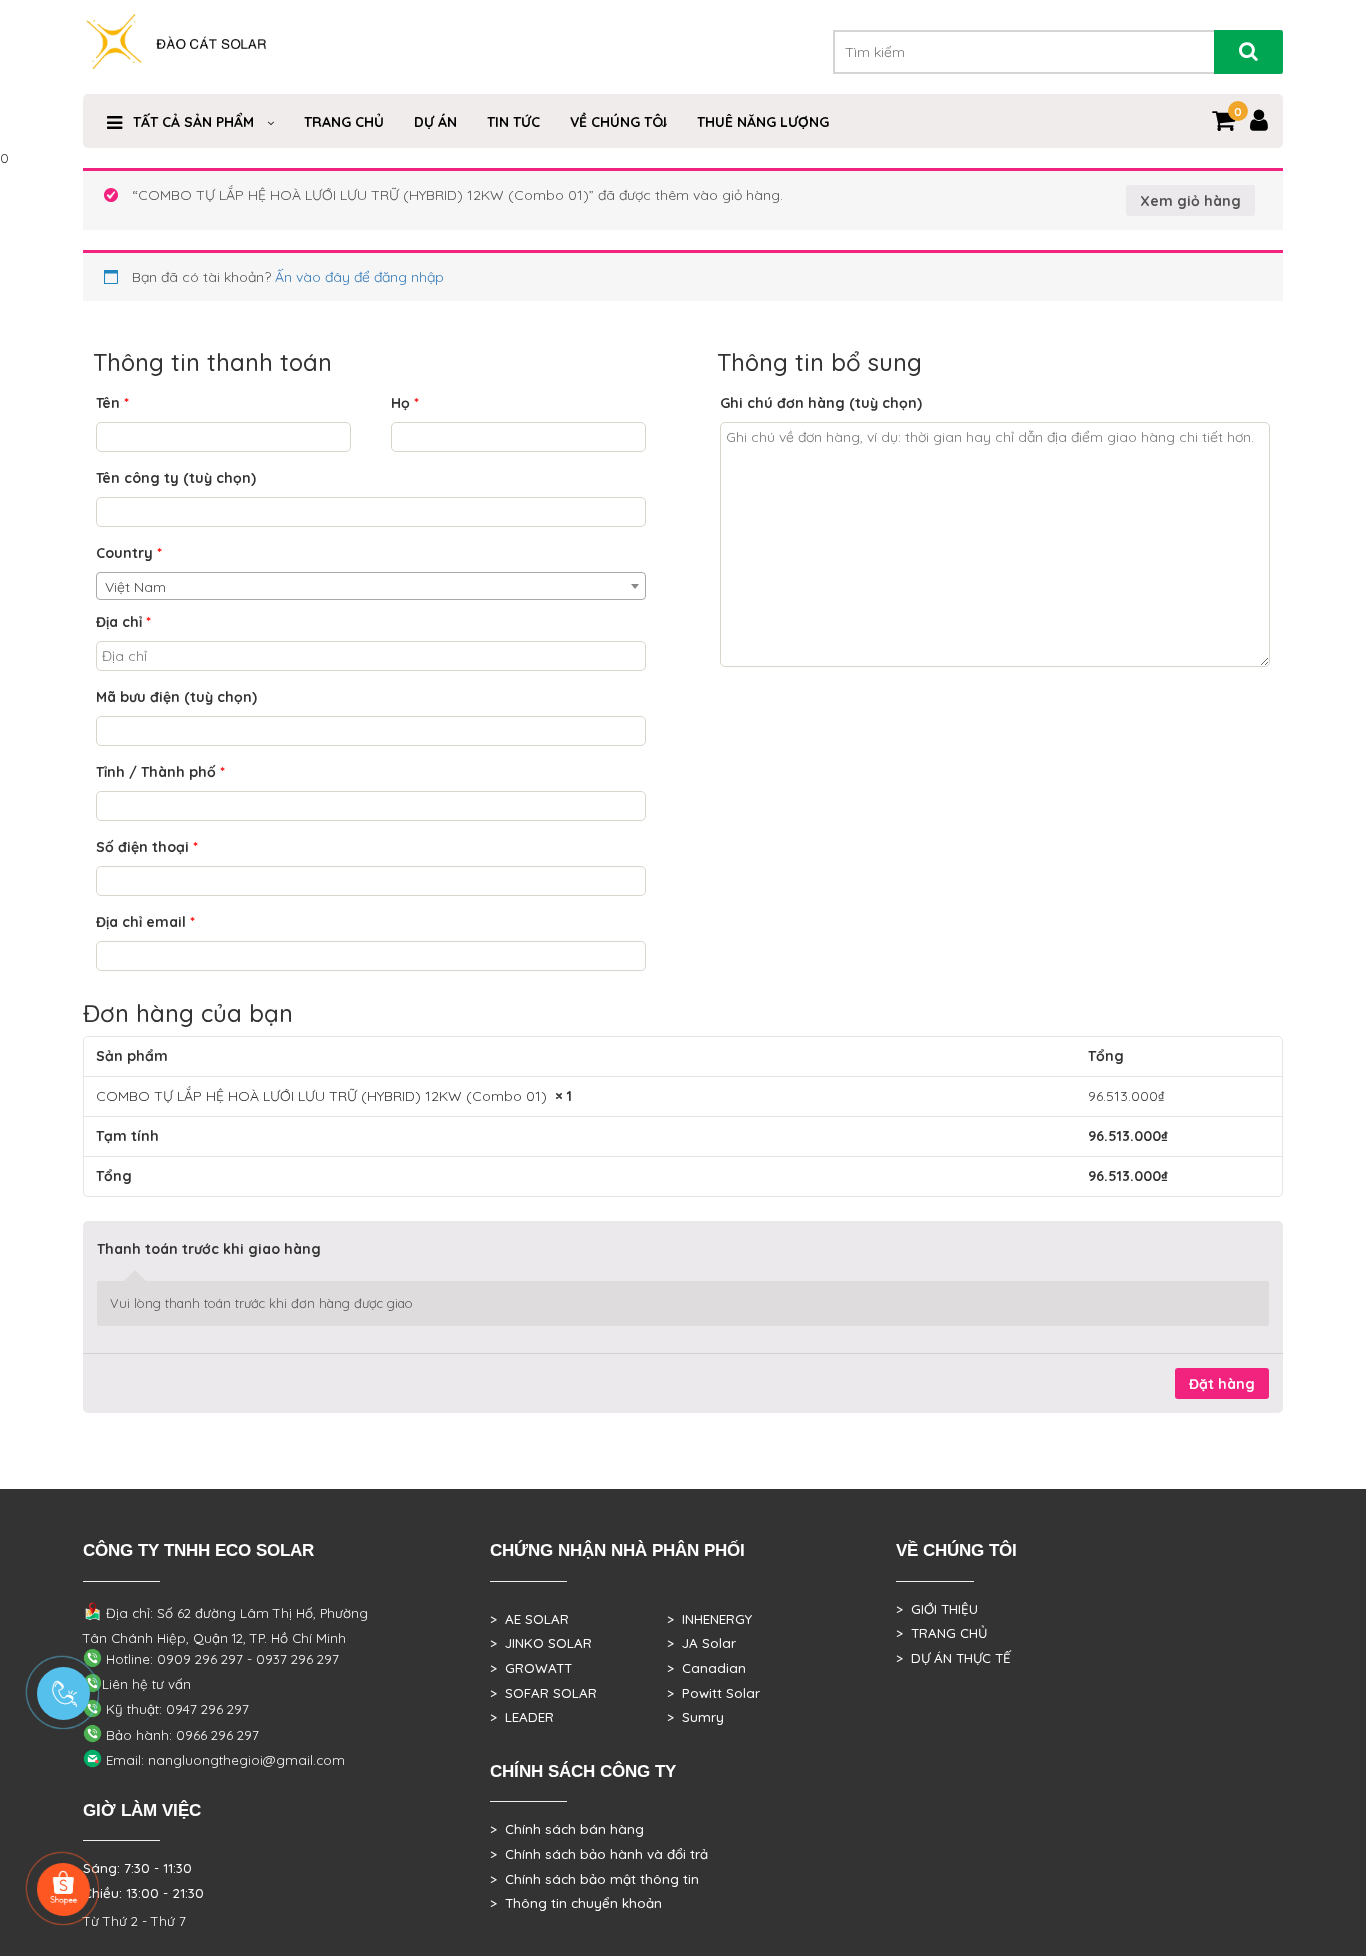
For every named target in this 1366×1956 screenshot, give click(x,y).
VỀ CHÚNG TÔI (618, 122)
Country (129, 553)
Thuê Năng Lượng (763, 122)
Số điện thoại (147, 847)
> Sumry (695, 1717)
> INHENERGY (709, 1619)
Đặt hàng (1222, 1384)
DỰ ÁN (435, 122)
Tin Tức (513, 122)
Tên (112, 403)
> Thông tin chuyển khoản (576, 1903)
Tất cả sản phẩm (193, 122)
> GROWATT (531, 1668)
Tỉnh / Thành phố (160, 772)
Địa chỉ (123, 622)
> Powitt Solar (713, 1693)
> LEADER (522, 1717)
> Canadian (706, 1668)
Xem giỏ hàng (1190, 201)
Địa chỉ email (145, 922)
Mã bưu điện (176, 697)
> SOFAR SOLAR (543, 1693)
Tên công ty (176, 478)
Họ (405, 403)
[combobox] (371, 586)
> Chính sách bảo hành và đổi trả (599, 1854)
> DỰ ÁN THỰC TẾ (953, 1658)
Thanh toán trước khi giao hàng (209, 1249)
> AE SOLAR (529, 1619)
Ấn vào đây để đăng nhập (359, 277)
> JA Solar (701, 1643)
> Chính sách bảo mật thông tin (594, 1879)
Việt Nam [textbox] (135, 587)
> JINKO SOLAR (541, 1643)
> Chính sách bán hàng (567, 1829)
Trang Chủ (344, 122)
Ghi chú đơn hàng (821, 403)
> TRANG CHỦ (941, 1633)
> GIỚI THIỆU (937, 1609)
